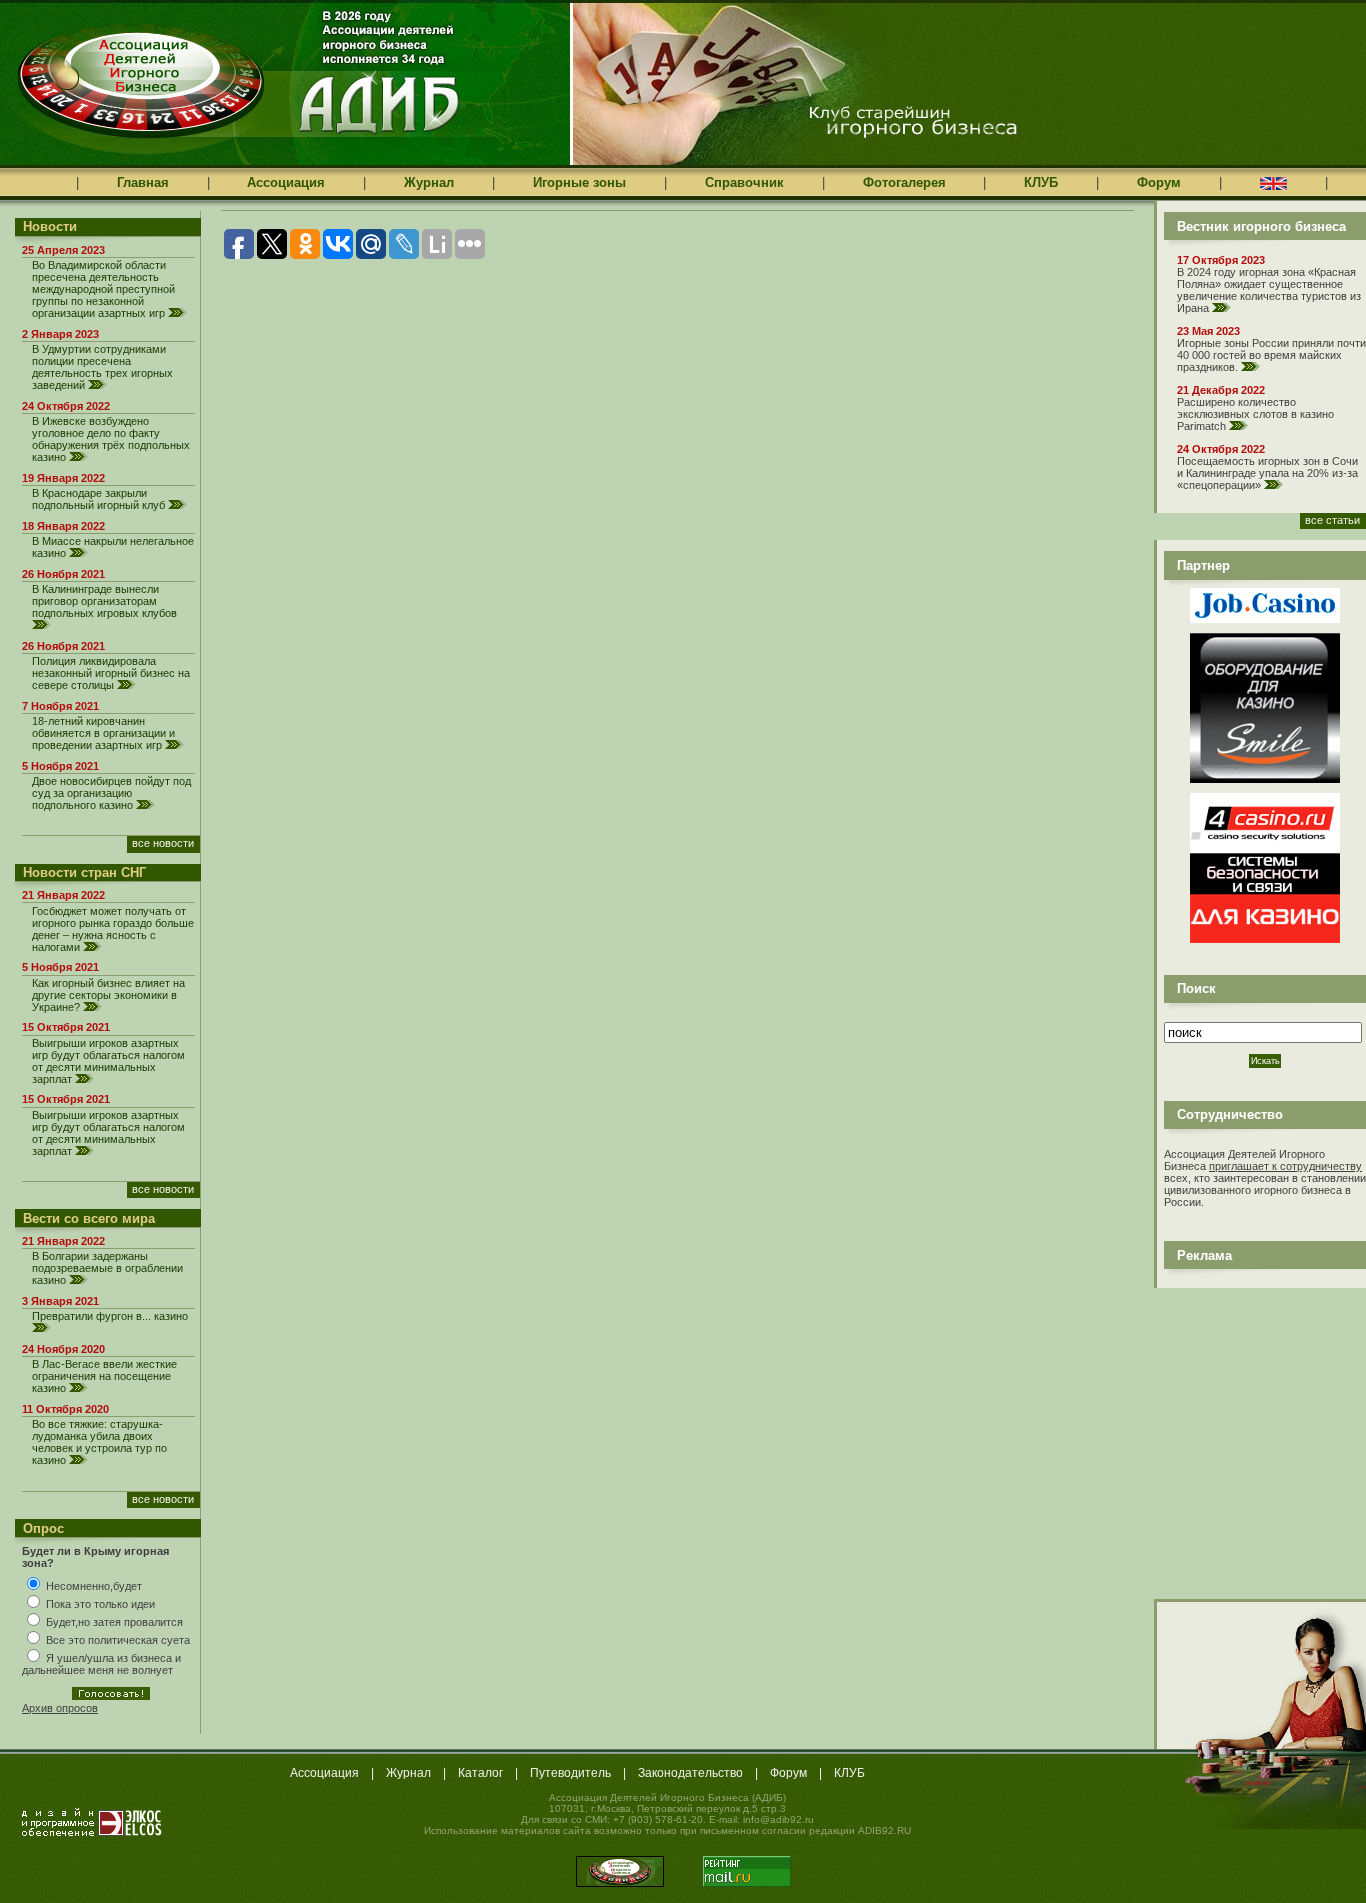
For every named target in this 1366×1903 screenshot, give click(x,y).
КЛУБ (1041, 182)
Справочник (744, 182)
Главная (143, 182)
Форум (1159, 182)
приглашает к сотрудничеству (1285, 1166)
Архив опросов (60, 1708)
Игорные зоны (579, 182)
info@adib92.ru (778, 1819)
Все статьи (1332, 520)
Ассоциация (286, 182)
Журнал (429, 182)
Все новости (163, 843)
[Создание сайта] (92, 1822)
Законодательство (690, 1773)
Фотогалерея (904, 182)
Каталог (480, 1773)
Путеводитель (570, 1773)
